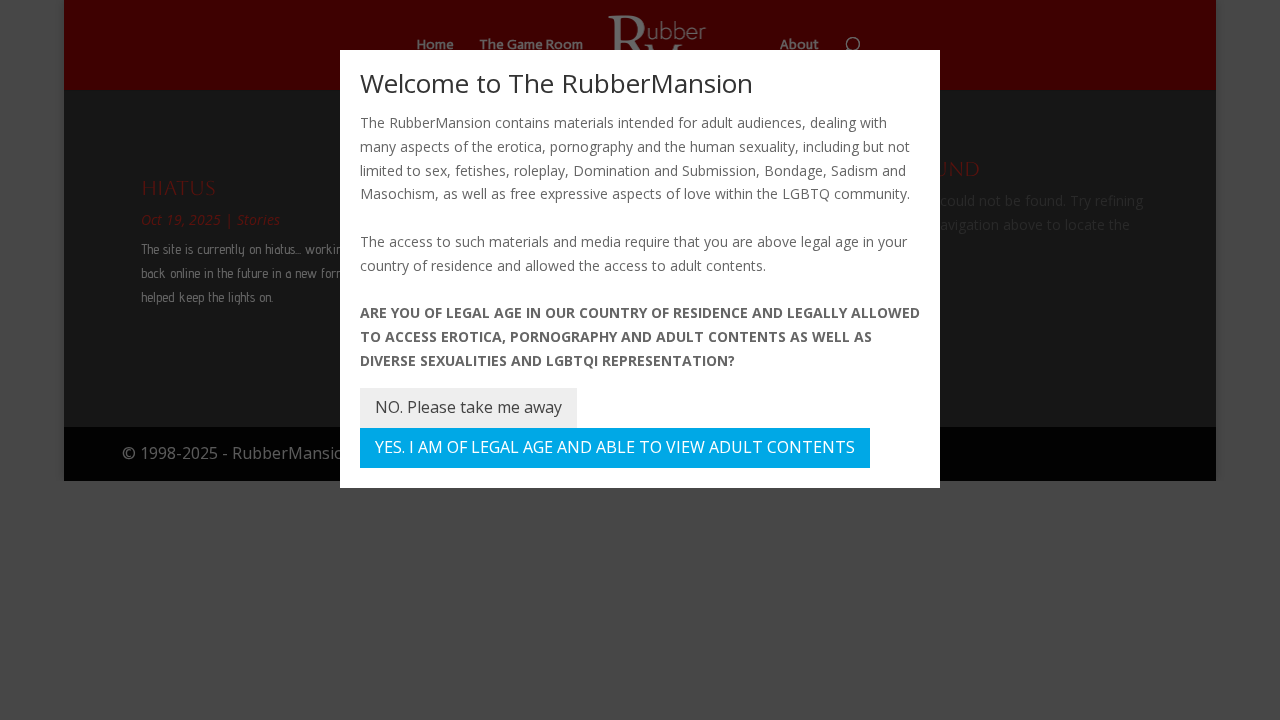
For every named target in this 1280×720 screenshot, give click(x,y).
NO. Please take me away (468, 407)
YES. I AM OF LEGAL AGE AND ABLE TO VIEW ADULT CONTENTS (615, 447)
